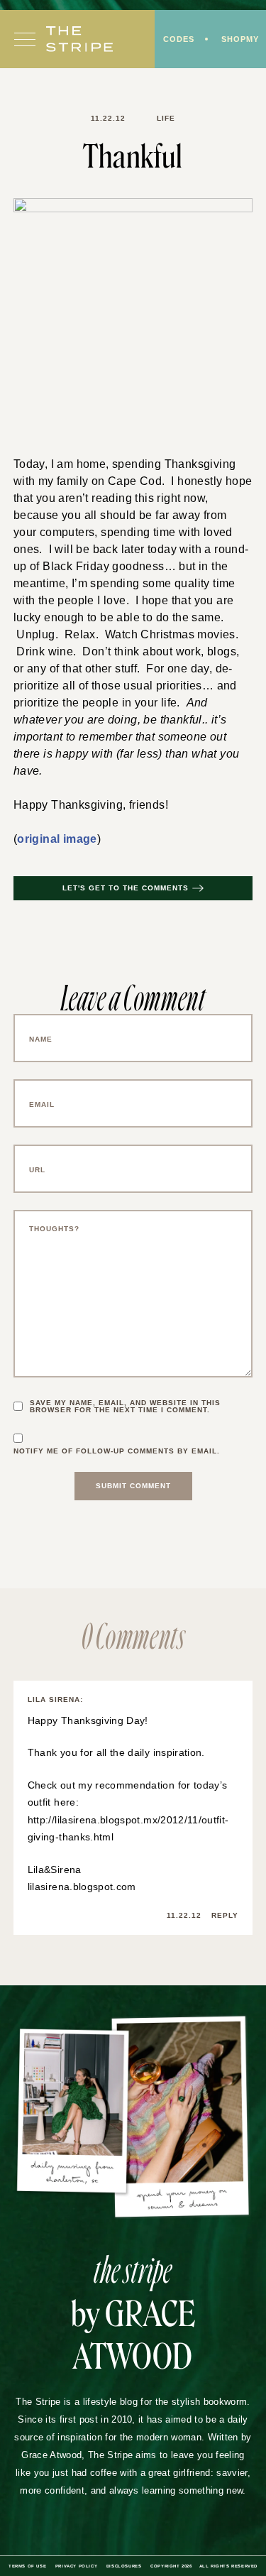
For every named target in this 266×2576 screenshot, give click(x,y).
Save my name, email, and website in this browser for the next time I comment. (129, 1390)
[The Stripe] (79, 40)
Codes (176, 40)
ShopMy (239, 40)
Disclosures (156, 2549)
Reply (224, 1899)
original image (56, 822)
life (164, 119)
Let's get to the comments (126, 871)
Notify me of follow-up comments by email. (121, 1434)
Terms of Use (55, 2549)
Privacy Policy (105, 2549)
